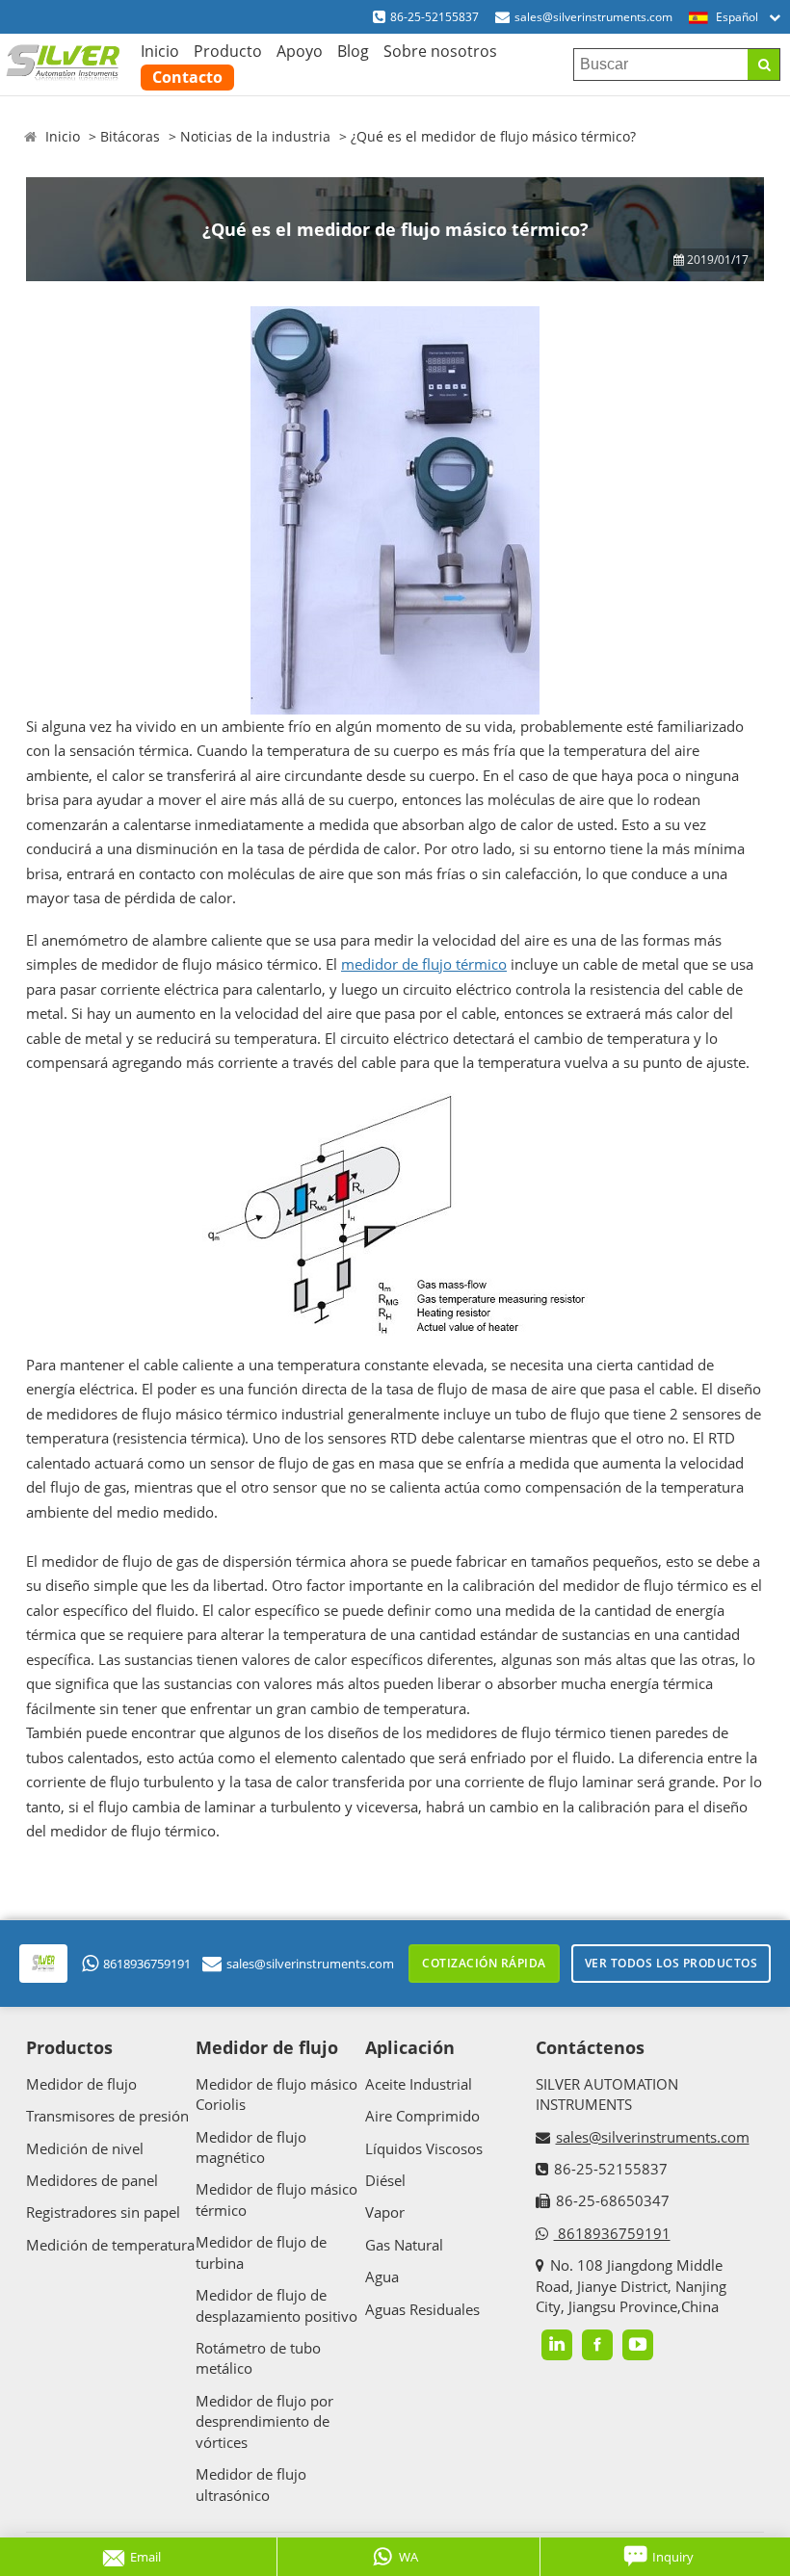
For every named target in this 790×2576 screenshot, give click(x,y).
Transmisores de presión (107, 2116)
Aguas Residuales (422, 2309)
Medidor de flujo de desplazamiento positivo (276, 2305)
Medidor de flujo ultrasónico (251, 2484)
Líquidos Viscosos (424, 2148)
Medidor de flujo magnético (251, 2147)
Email (145, 2557)
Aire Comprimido (422, 2116)
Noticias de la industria (255, 136)
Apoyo (300, 51)
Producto (228, 51)
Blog (353, 51)
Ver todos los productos (671, 1963)
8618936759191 (147, 1964)
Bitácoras (130, 136)
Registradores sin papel (103, 2212)
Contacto (187, 77)
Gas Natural (404, 2245)
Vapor (385, 2212)
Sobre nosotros (440, 51)
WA (408, 2557)
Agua (382, 2277)
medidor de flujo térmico (424, 964)
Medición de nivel (85, 2148)
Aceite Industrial (419, 2084)
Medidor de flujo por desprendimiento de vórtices (264, 2421)
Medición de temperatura (110, 2245)
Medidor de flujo (81, 2084)
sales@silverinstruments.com (593, 17)
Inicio (160, 51)
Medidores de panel (92, 2180)
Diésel (385, 2180)
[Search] (764, 65)
